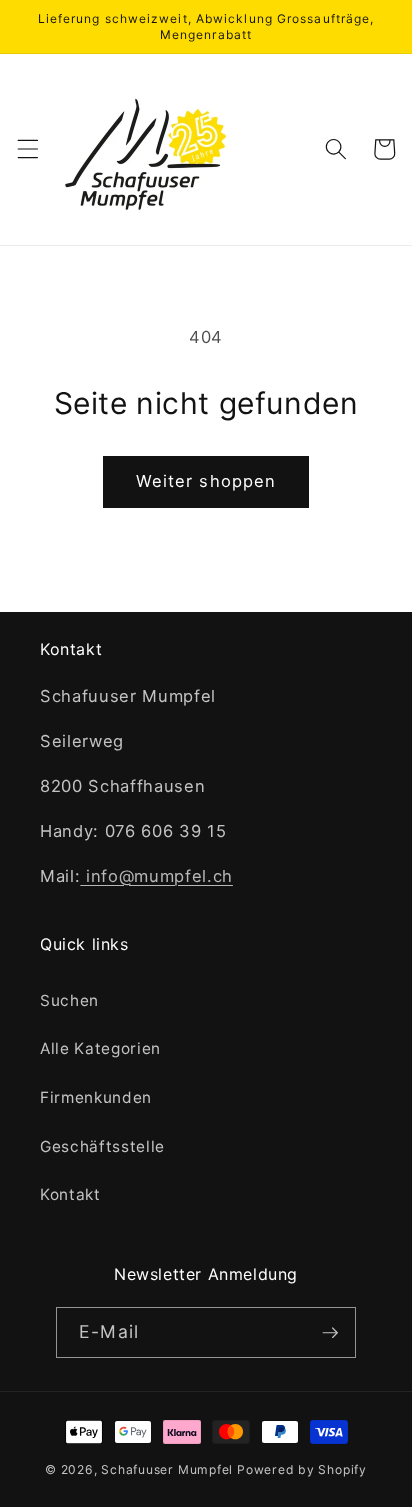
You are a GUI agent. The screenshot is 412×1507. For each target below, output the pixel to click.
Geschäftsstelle (102, 1146)
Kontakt (70, 1194)
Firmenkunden (96, 1097)
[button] (27, 149)
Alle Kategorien (100, 1048)
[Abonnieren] (330, 1333)
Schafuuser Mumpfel (167, 1469)
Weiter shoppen (206, 481)
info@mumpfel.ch (156, 876)
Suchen (69, 1000)
